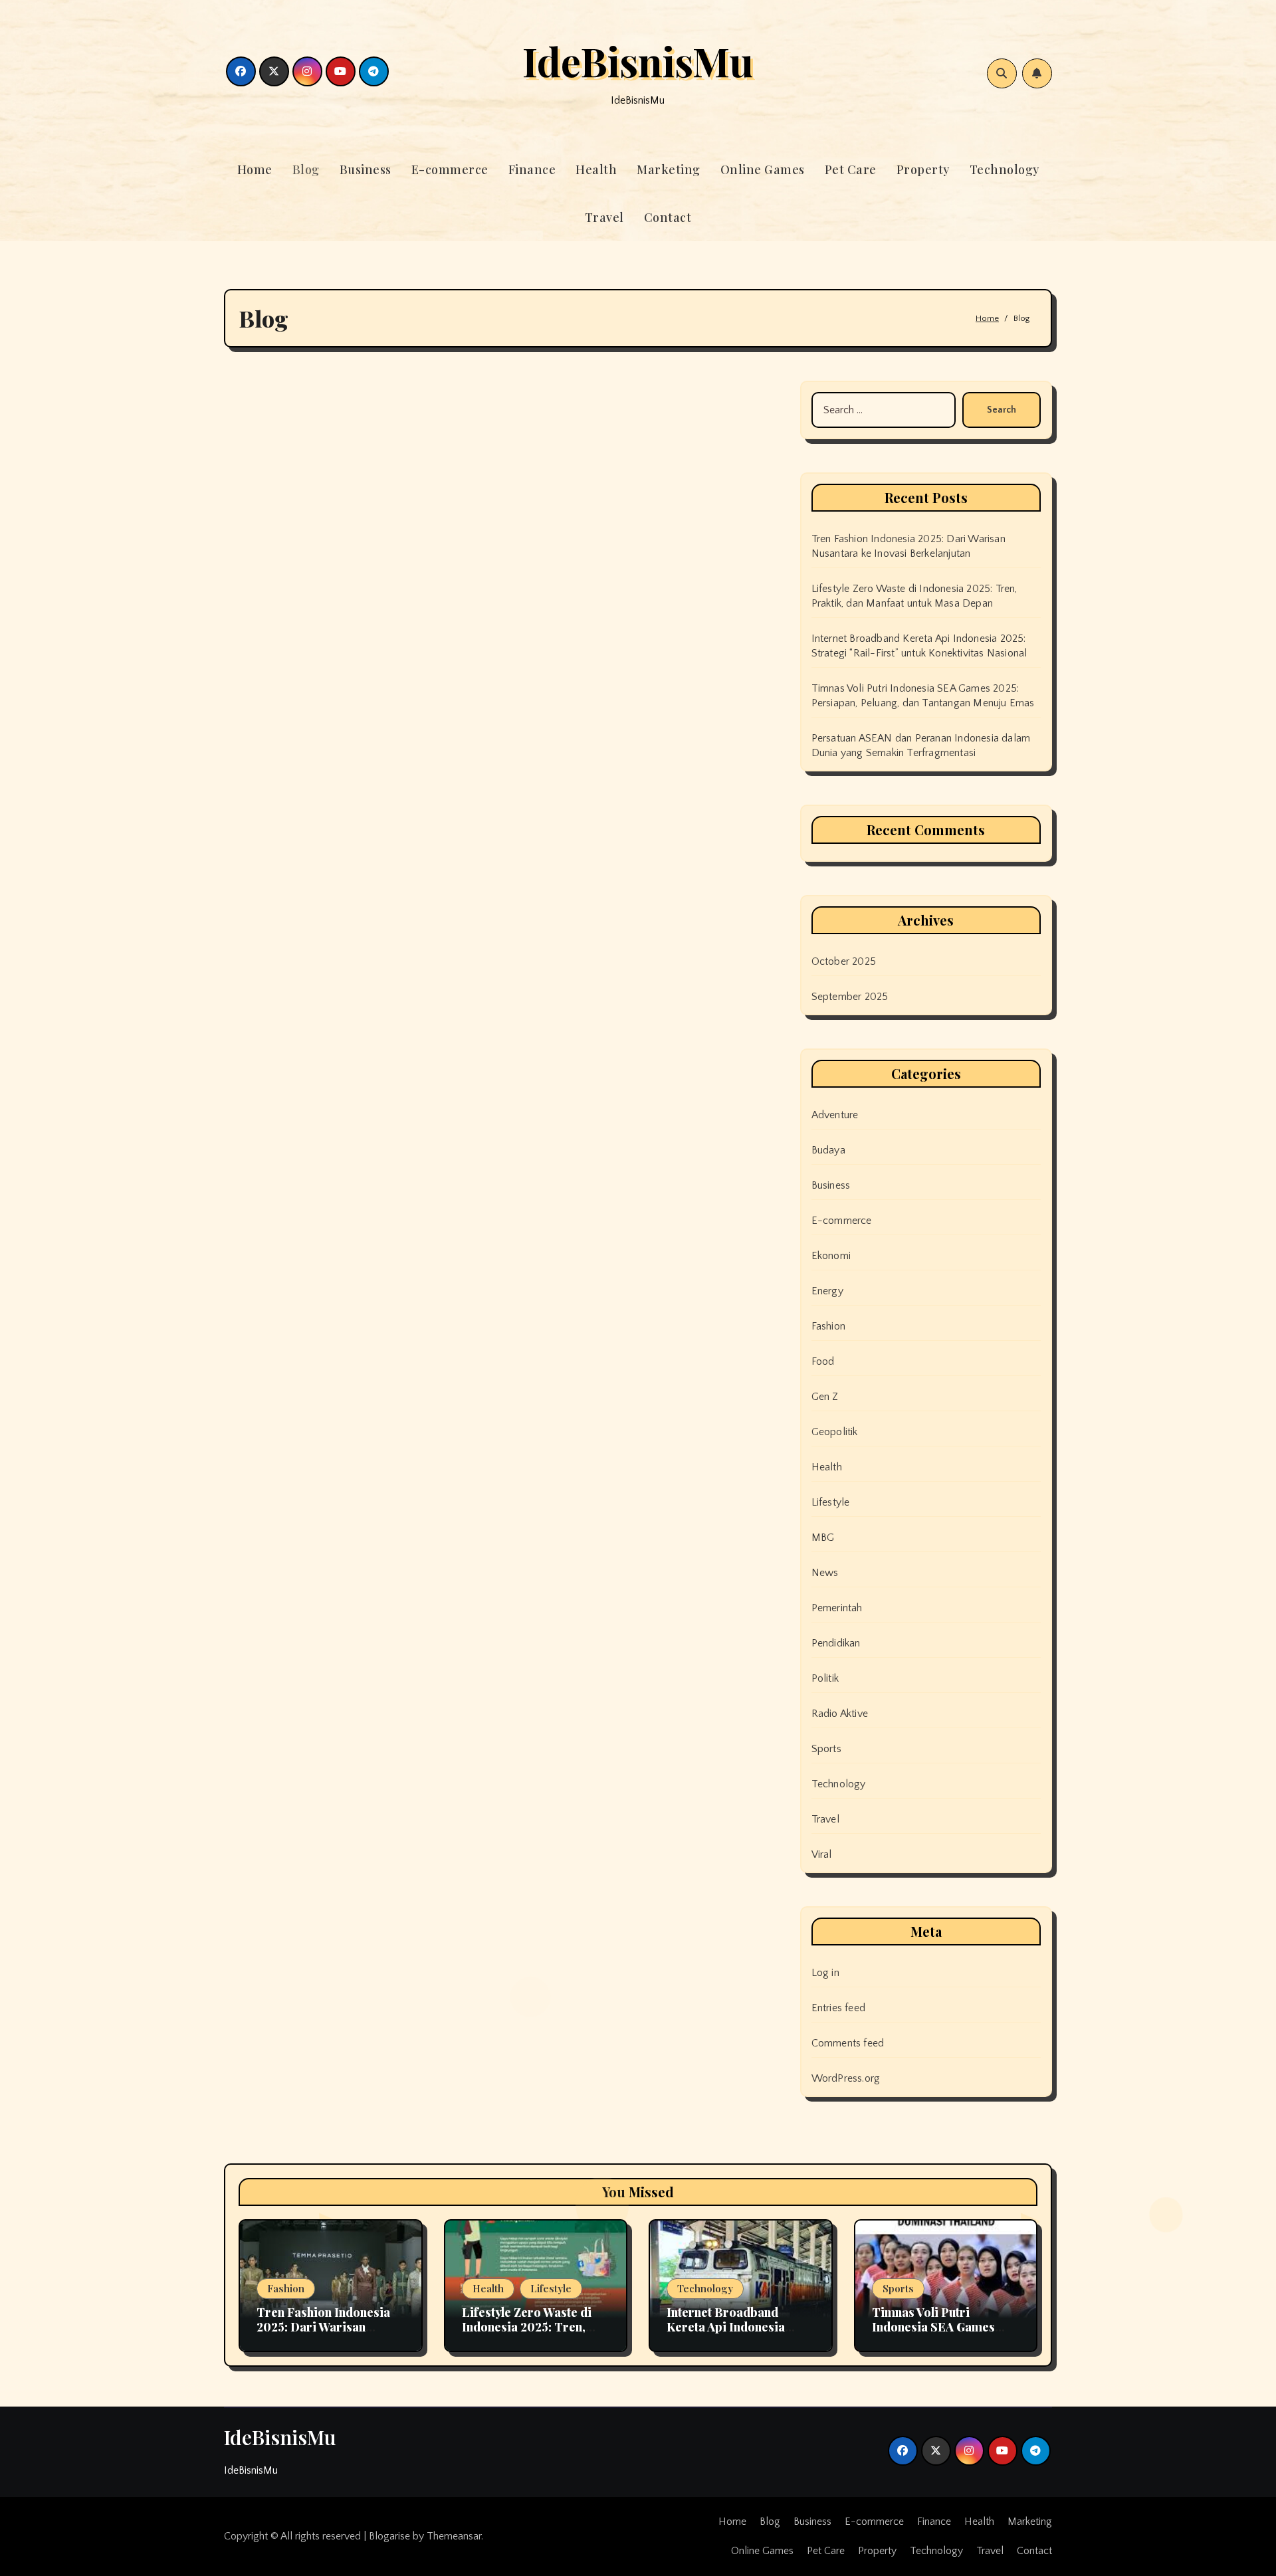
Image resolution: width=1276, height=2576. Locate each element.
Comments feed (848, 2043)
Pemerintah (837, 1608)
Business (366, 169)
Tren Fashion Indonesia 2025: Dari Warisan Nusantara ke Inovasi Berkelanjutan (323, 2334)
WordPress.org (846, 2078)
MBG (823, 1537)
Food (823, 1361)
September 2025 (850, 997)
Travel (604, 217)
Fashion (828, 1326)
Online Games (763, 169)
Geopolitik (835, 1432)
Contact (668, 217)
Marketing (669, 169)
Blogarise (389, 2536)
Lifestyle (831, 1502)
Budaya (828, 1150)
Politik (825, 1678)
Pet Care (851, 169)
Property (923, 169)
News (825, 1573)
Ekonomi (831, 1256)
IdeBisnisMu (638, 60)
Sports (826, 1749)
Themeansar (454, 2536)
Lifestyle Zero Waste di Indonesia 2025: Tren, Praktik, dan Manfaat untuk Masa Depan (527, 2334)
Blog (306, 169)
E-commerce (450, 169)
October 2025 (844, 961)
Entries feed (838, 2008)
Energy (827, 1291)
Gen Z (825, 1397)
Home (255, 169)
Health (596, 169)
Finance (532, 169)
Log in (825, 1973)
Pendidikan (836, 1643)
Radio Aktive (840, 1714)
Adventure (835, 1115)
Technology (1005, 169)
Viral (822, 1854)
